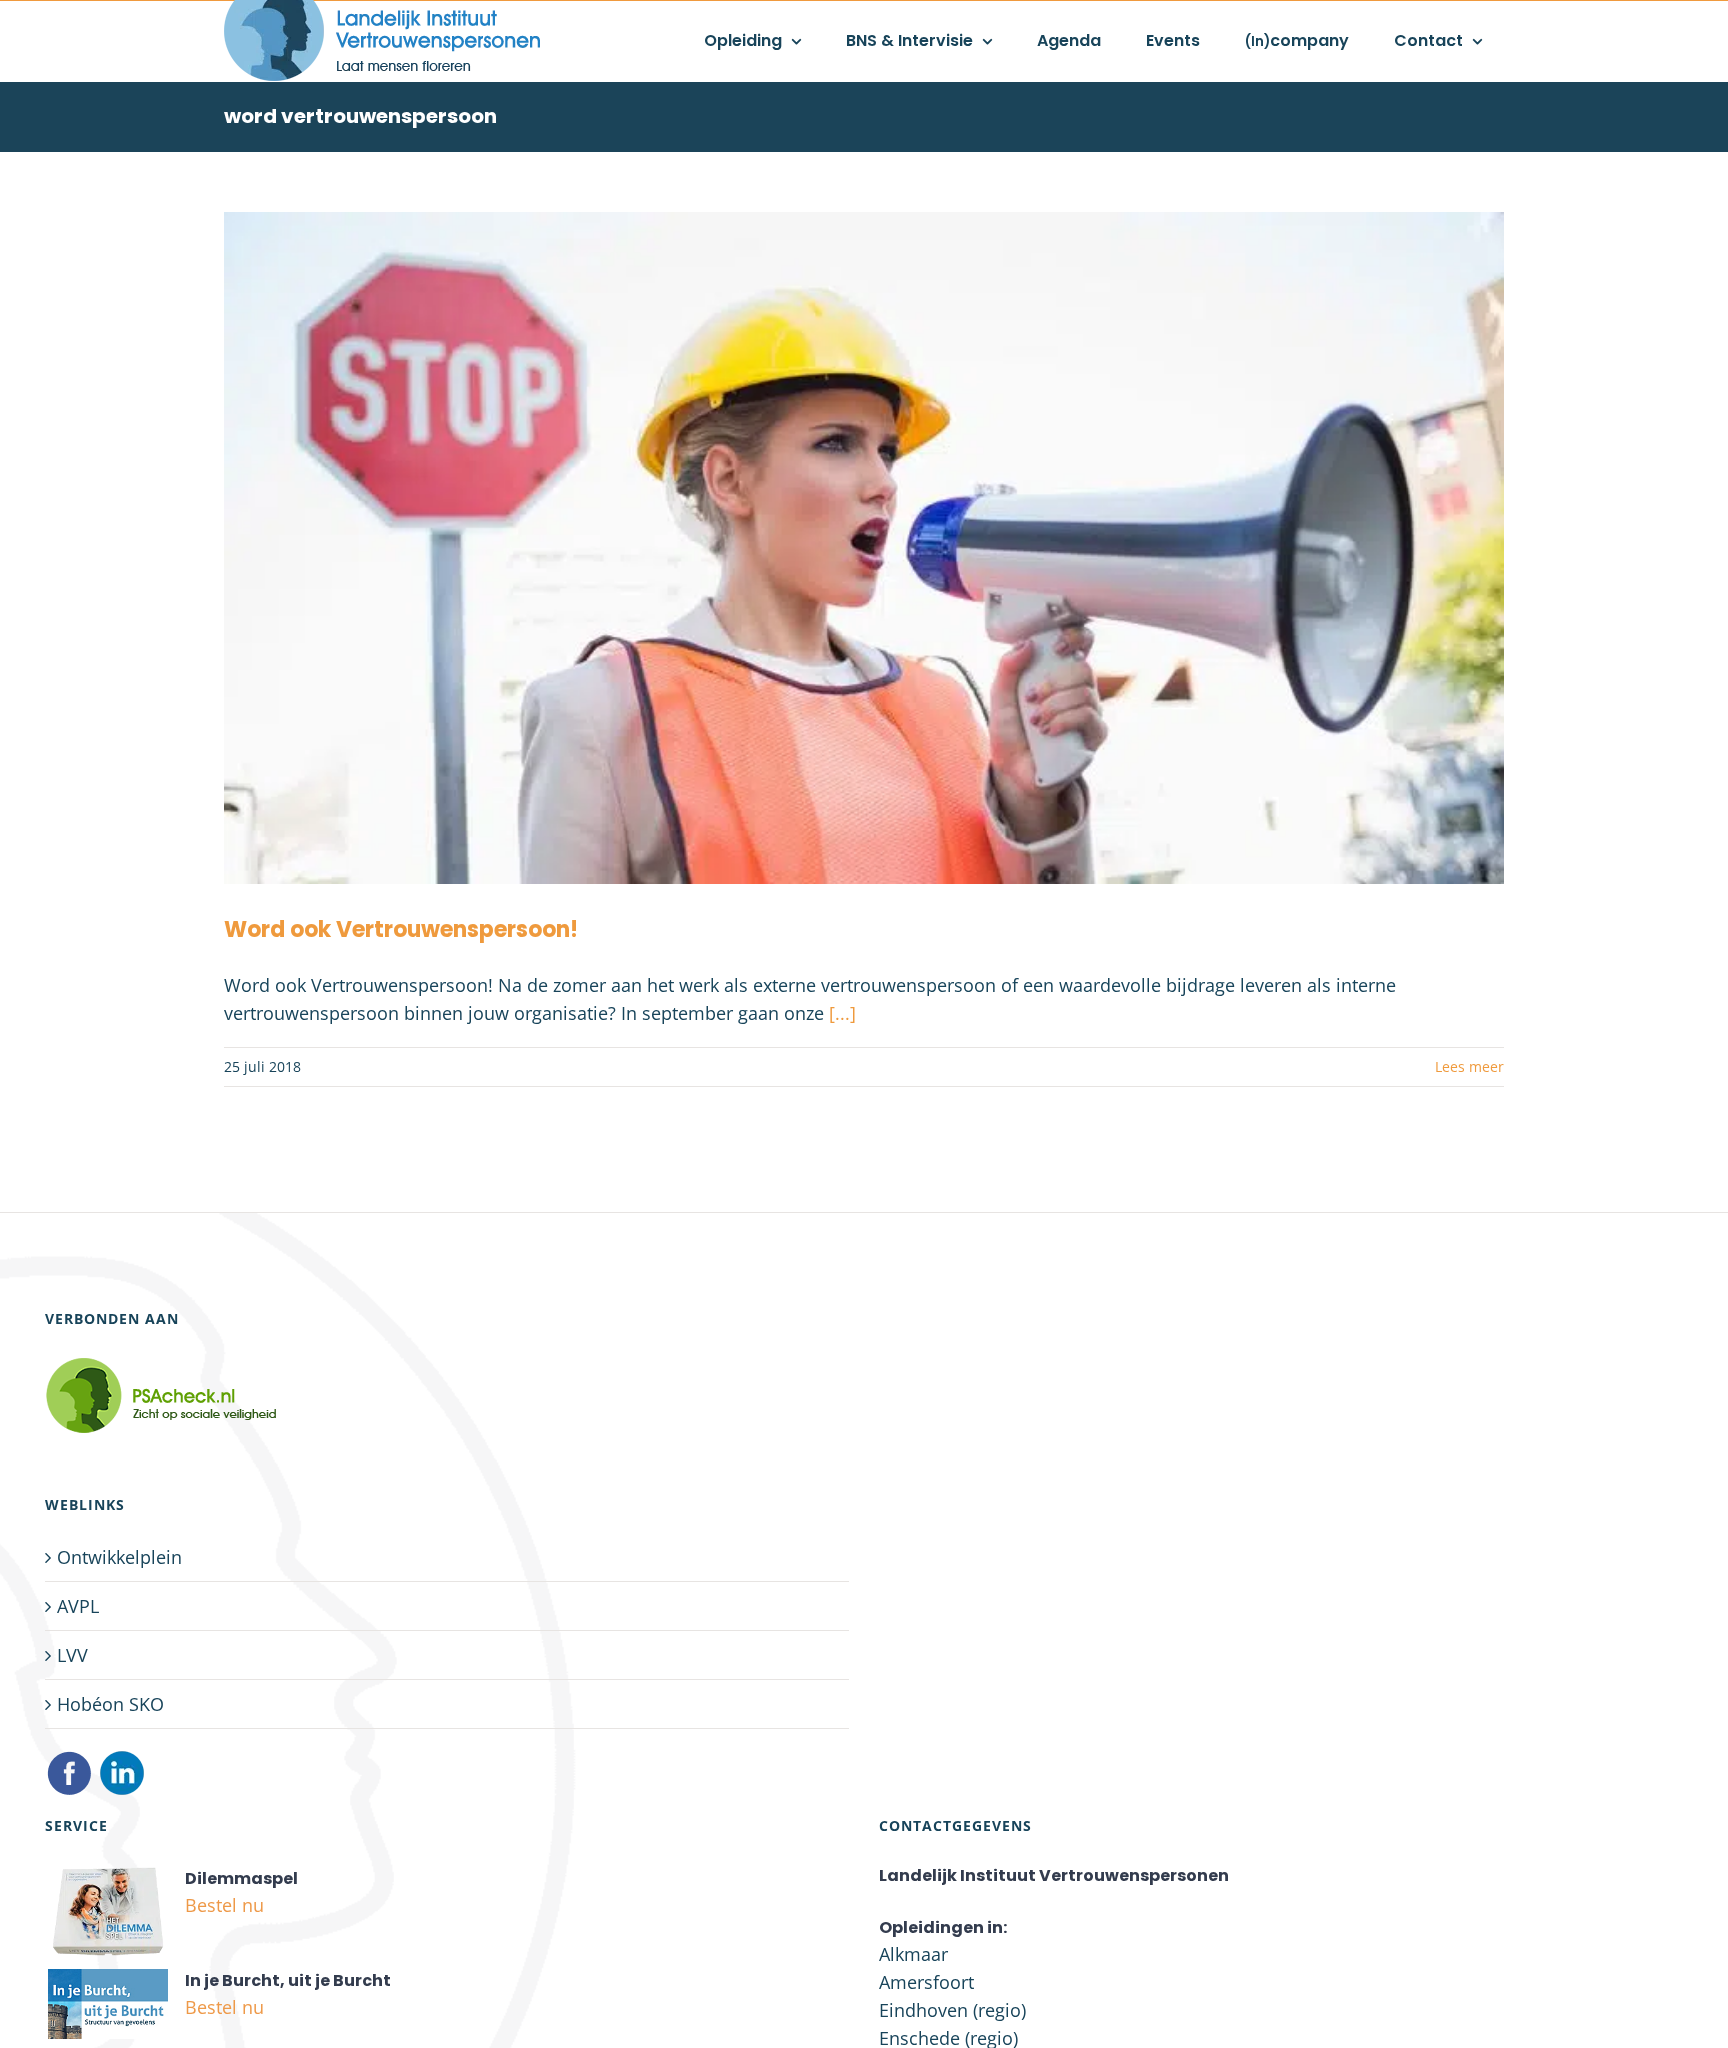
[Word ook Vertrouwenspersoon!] (864, 548)
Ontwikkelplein (119, 1557)
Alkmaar (913, 1954)
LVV (72, 1655)
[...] (842, 1013)
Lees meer (1469, 1066)
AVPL (78, 1606)
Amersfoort (926, 1982)
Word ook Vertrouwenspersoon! (401, 929)
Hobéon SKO (110, 1704)
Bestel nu (224, 1905)
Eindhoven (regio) (952, 2010)
